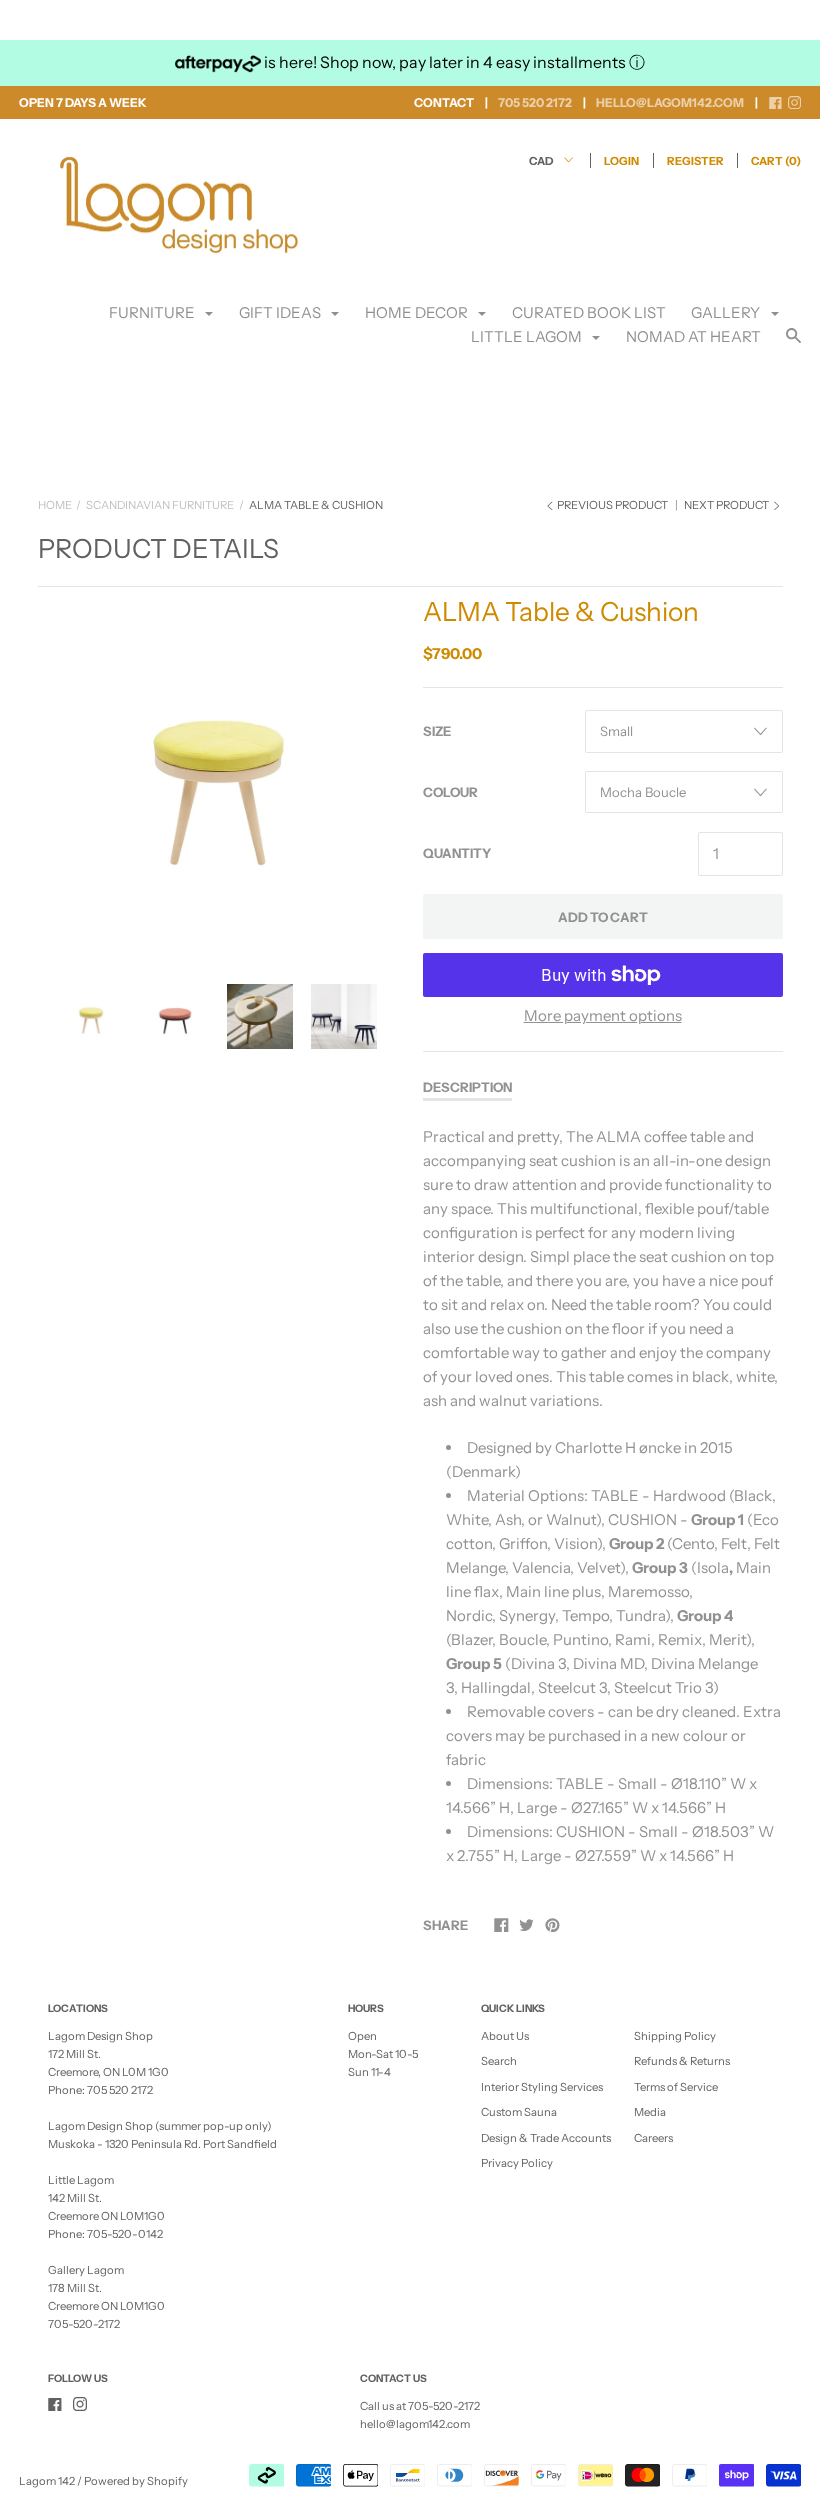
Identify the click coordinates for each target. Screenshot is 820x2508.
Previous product (612, 505)
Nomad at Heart (693, 336)
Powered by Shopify (136, 2481)
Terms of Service (676, 2087)
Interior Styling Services (542, 2087)
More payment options (603, 1015)
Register (695, 161)
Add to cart (603, 917)
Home (55, 505)
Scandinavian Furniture (160, 505)
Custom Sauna (519, 2112)
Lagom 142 (47, 2481)
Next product (727, 505)
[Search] (793, 344)
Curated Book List (589, 312)
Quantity (457, 853)
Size (437, 731)
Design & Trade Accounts (546, 2138)
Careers (653, 2138)
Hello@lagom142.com (670, 102)
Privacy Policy (517, 2163)
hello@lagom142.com (415, 2424)
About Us (505, 2036)
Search (499, 2061)
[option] (218, 771)
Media (650, 2112)
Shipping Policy (675, 2036)
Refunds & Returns (682, 2061)
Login (621, 161)
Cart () (776, 161)
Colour (450, 792)
